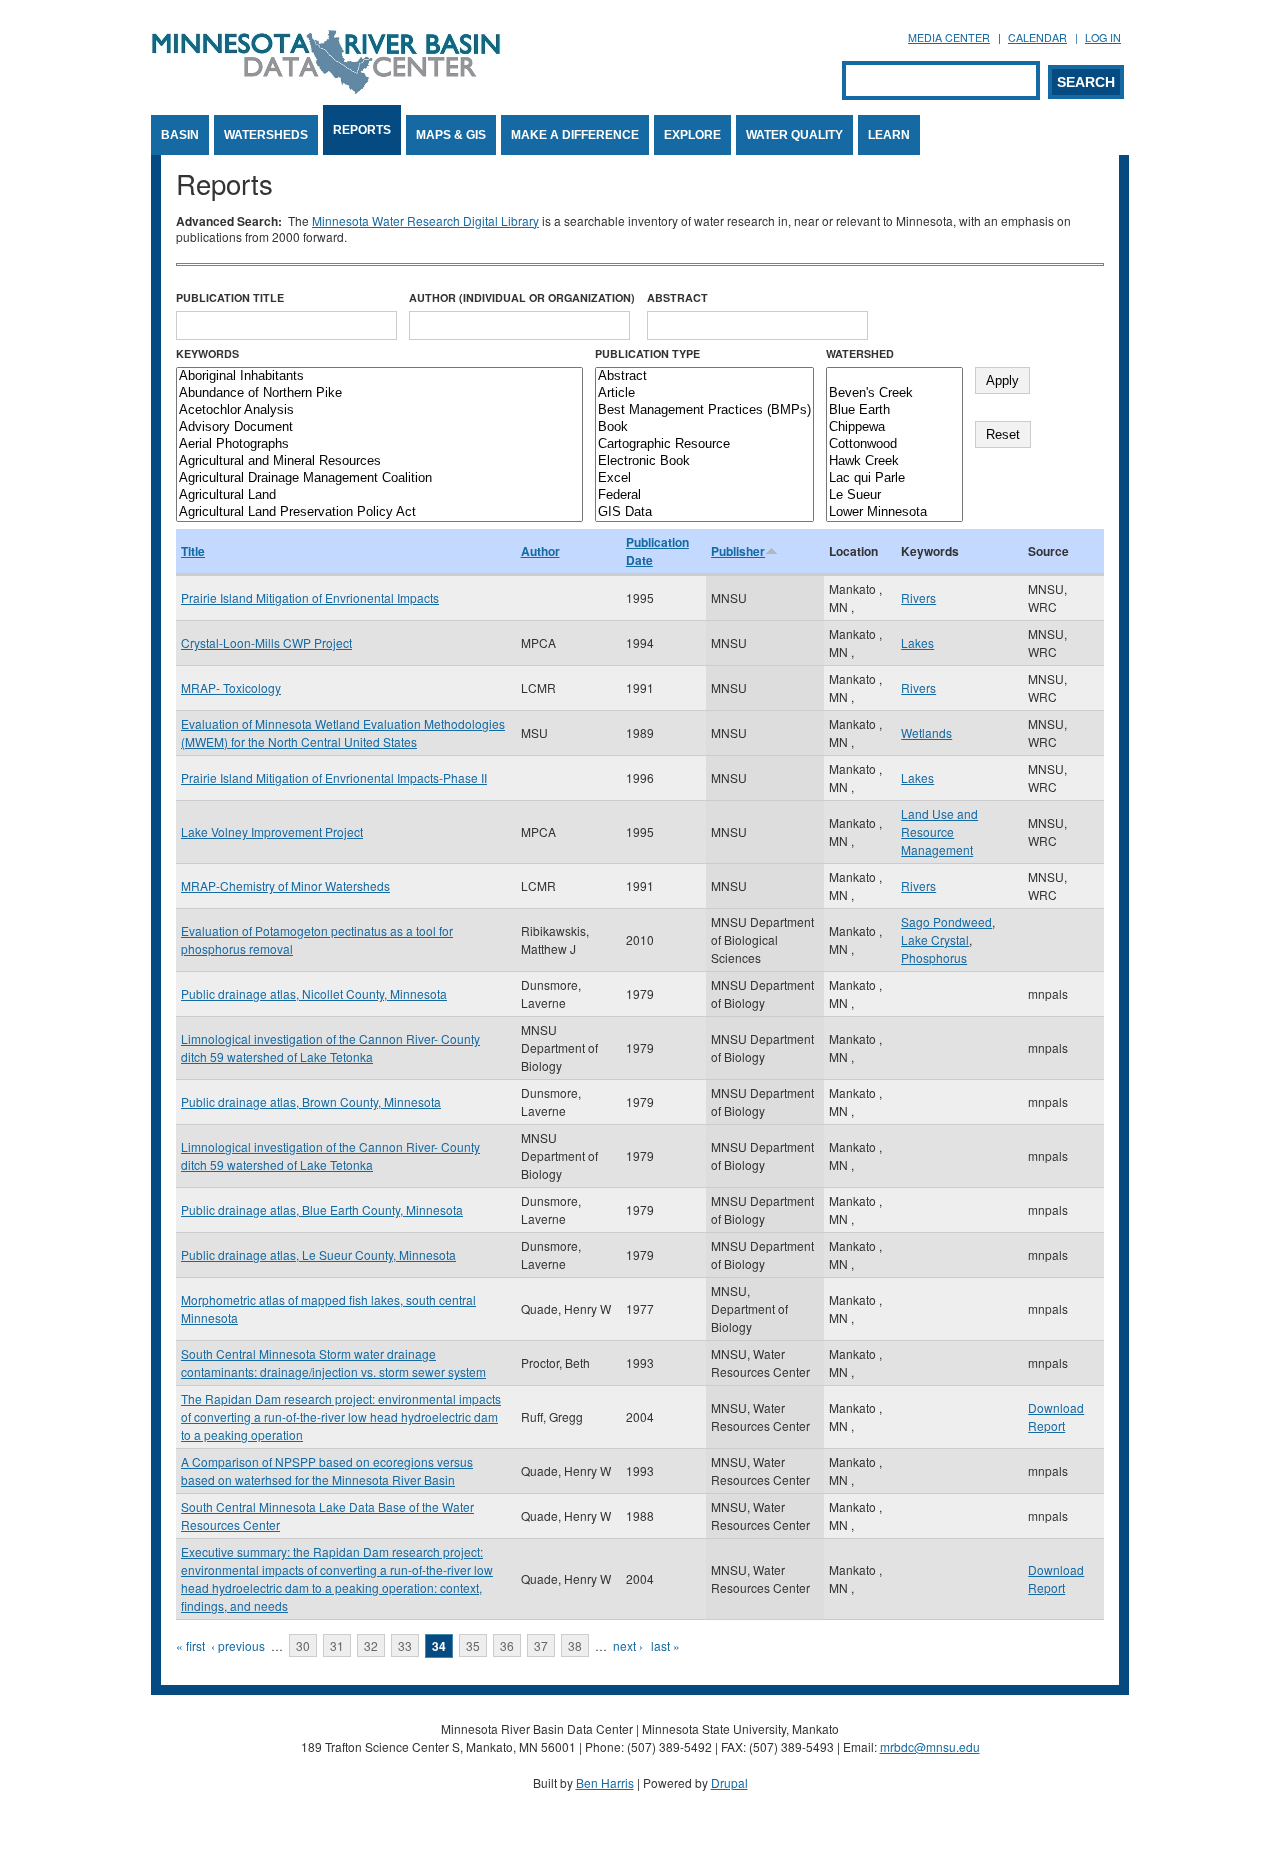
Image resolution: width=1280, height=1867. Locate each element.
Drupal (729, 1782)
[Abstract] (704, 376)
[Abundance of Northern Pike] (379, 393)
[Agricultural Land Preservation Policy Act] (379, 512)
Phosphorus (934, 957)
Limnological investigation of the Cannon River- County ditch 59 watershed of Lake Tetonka (330, 1047)
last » (665, 1645)
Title (193, 551)
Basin (180, 135)
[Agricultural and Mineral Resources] (379, 461)
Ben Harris (605, 1782)
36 (507, 1645)
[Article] (704, 393)
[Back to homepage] (326, 88)
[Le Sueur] (894, 495)
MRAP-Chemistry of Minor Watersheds (285, 885)
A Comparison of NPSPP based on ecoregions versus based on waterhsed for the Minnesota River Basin (327, 1470)
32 (371, 1645)
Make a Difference (575, 135)
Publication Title (230, 297)
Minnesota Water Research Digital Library (425, 220)
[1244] (894, 376)
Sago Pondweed (946, 921)
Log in (1103, 37)
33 (405, 1645)
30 (303, 1645)
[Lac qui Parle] (894, 478)
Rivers (918, 597)
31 (337, 1645)
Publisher (738, 551)
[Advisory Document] (379, 427)
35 (473, 1645)
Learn (889, 135)
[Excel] (704, 478)
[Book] (704, 427)
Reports (362, 130)
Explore (692, 135)
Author (540, 551)
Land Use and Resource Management (939, 831)
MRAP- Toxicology (231, 687)
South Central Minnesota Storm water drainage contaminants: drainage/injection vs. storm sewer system (333, 1362)
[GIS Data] (704, 512)
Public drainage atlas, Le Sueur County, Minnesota (318, 1254)
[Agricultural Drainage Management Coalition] (379, 478)
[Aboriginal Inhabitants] (379, 376)
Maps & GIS (451, 135)
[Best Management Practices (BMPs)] (704, 410)
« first (190, 1645)
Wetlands (926, 732)
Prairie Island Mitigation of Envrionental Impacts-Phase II (334, 777)
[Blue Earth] (894, 410)
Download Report (1056, 1416)
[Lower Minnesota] (894, 512)
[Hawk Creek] (894, 461)
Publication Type (647, 353)
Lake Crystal (935, 939)
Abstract (677, 297)
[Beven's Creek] (894, 393)
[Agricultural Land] (379, 495)
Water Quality (794, 135)
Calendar (1037, 37)
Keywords (207, 353)
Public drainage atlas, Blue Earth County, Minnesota (322, 1209)
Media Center (949, 37)
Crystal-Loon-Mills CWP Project (266, 642)
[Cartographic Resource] (704, 444)
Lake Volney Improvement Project (272, 831)
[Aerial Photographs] (379, 444)
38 (575, 1645)
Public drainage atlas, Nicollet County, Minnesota (314, 993)
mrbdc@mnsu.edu (930, 1746)
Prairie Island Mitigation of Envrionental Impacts (310, 597)
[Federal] (704, 495)
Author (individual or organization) (522, 297)
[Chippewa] (894, 427)
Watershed (860, 353)
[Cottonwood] (894, 444)
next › (628, 1645)
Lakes (917, 642)
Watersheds (266, 135)
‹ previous (238, 1645)
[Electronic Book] (704, 461)
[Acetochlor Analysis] (379, 410)
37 (541, 1645)
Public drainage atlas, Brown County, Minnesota (311, 1101)
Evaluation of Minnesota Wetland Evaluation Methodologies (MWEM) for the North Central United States (343, 732)
